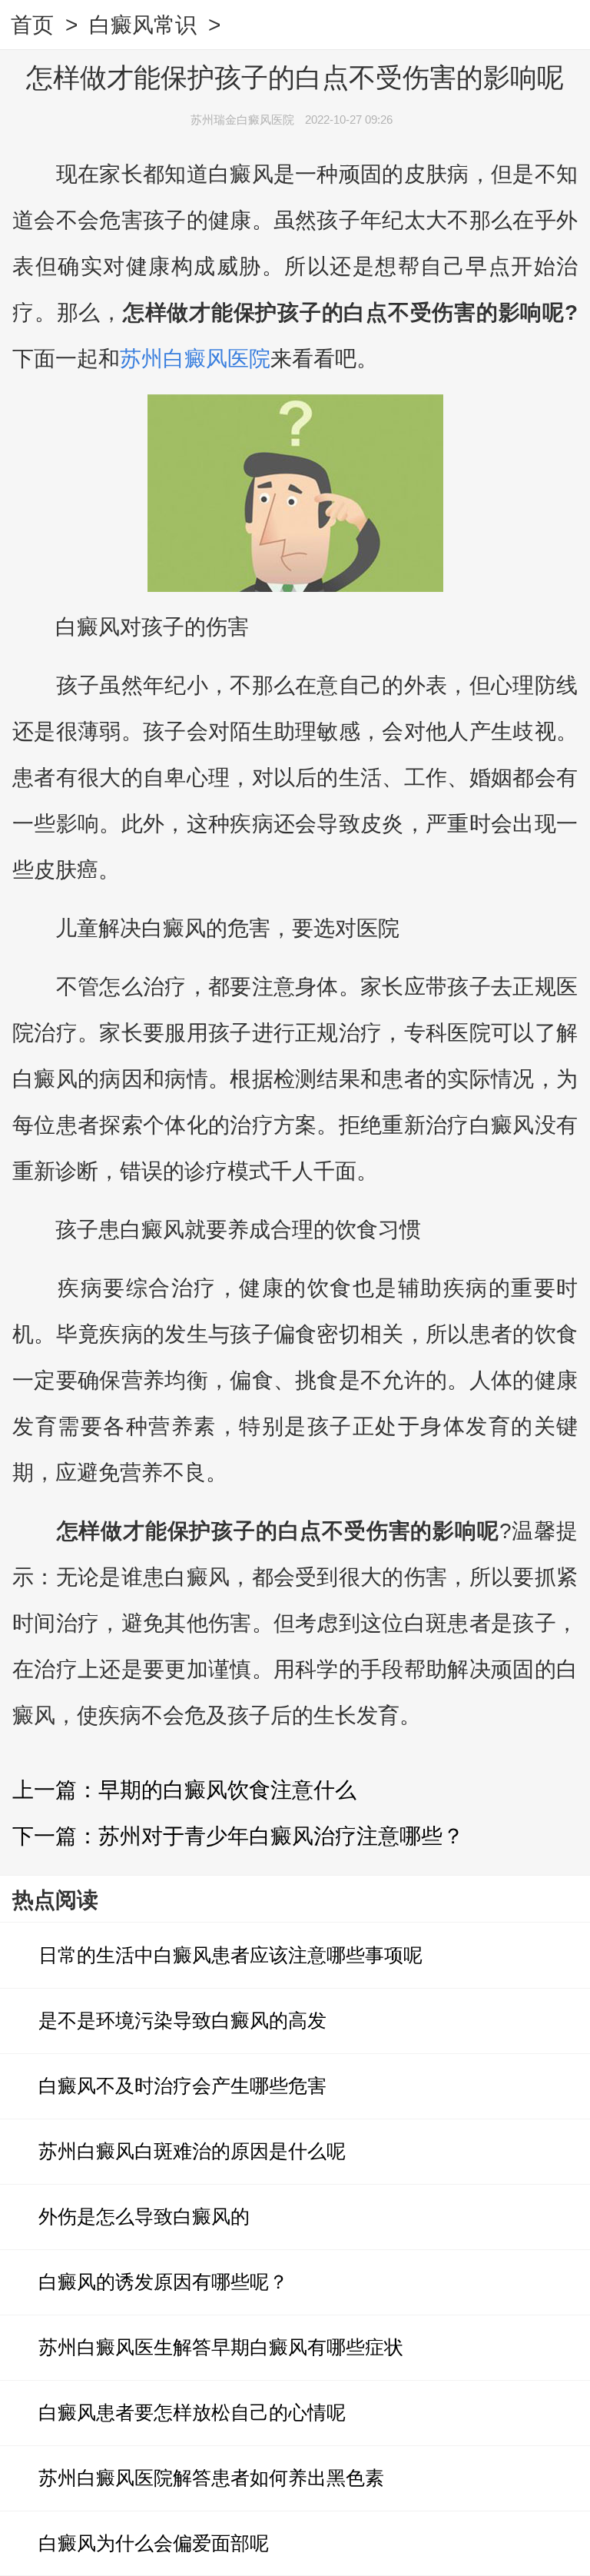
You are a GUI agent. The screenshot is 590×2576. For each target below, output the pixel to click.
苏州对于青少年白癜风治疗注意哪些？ (281, 1836)
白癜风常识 (143, 25)
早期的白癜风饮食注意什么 (227, 1790)
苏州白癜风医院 (195, 359)
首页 (32, 25)
